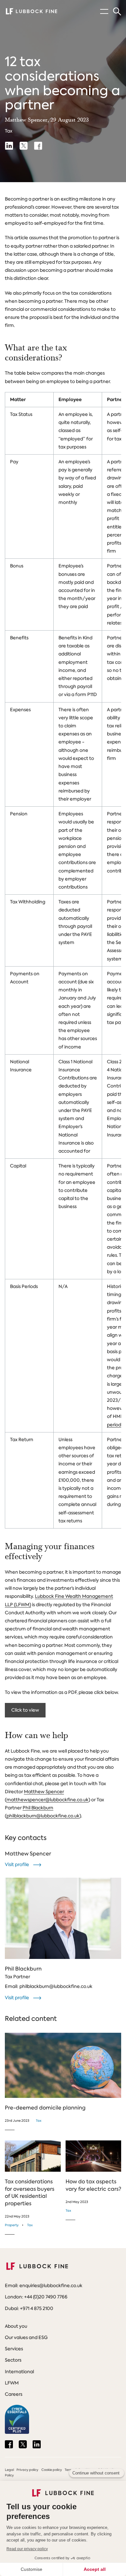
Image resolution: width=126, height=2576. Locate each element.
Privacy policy (27, 2470)
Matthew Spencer (44, 1792)
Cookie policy (52, 2470)
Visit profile (17, 1864)
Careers (14, 2394)
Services (14, 2349)
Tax (9, 131)
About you (16, 2326)
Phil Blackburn (38, 1808)
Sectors (13, 2360)
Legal (9, 2470)
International (19, 2372)
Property (12, 2225)
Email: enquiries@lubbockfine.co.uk (44, 2286)
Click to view (25, 1710)
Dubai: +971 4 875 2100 (29, 2308)
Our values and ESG (26, 2337)
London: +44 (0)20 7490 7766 (36, 2297)
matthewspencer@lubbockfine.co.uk (47, 1800)
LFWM (12, 2383)
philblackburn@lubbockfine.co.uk (43, 1816)
